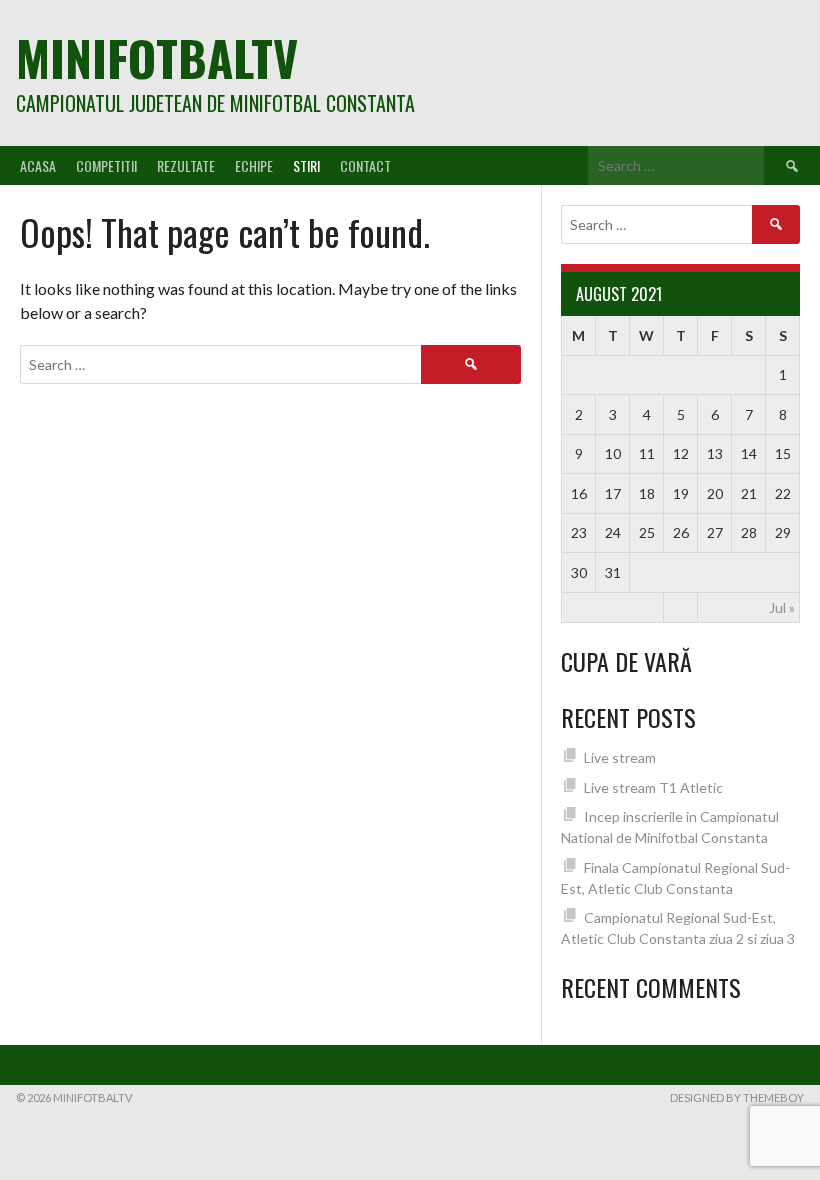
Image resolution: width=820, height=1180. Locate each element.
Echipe (254, 165)
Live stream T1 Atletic (653, 787)
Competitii (106, 165)
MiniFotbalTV (157, 57)
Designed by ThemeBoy (737, 1097)
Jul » (782, 607)
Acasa (38, 165)
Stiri (306, 165)
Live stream (620, 757)
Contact (365, 165)
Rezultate (186, 165)
